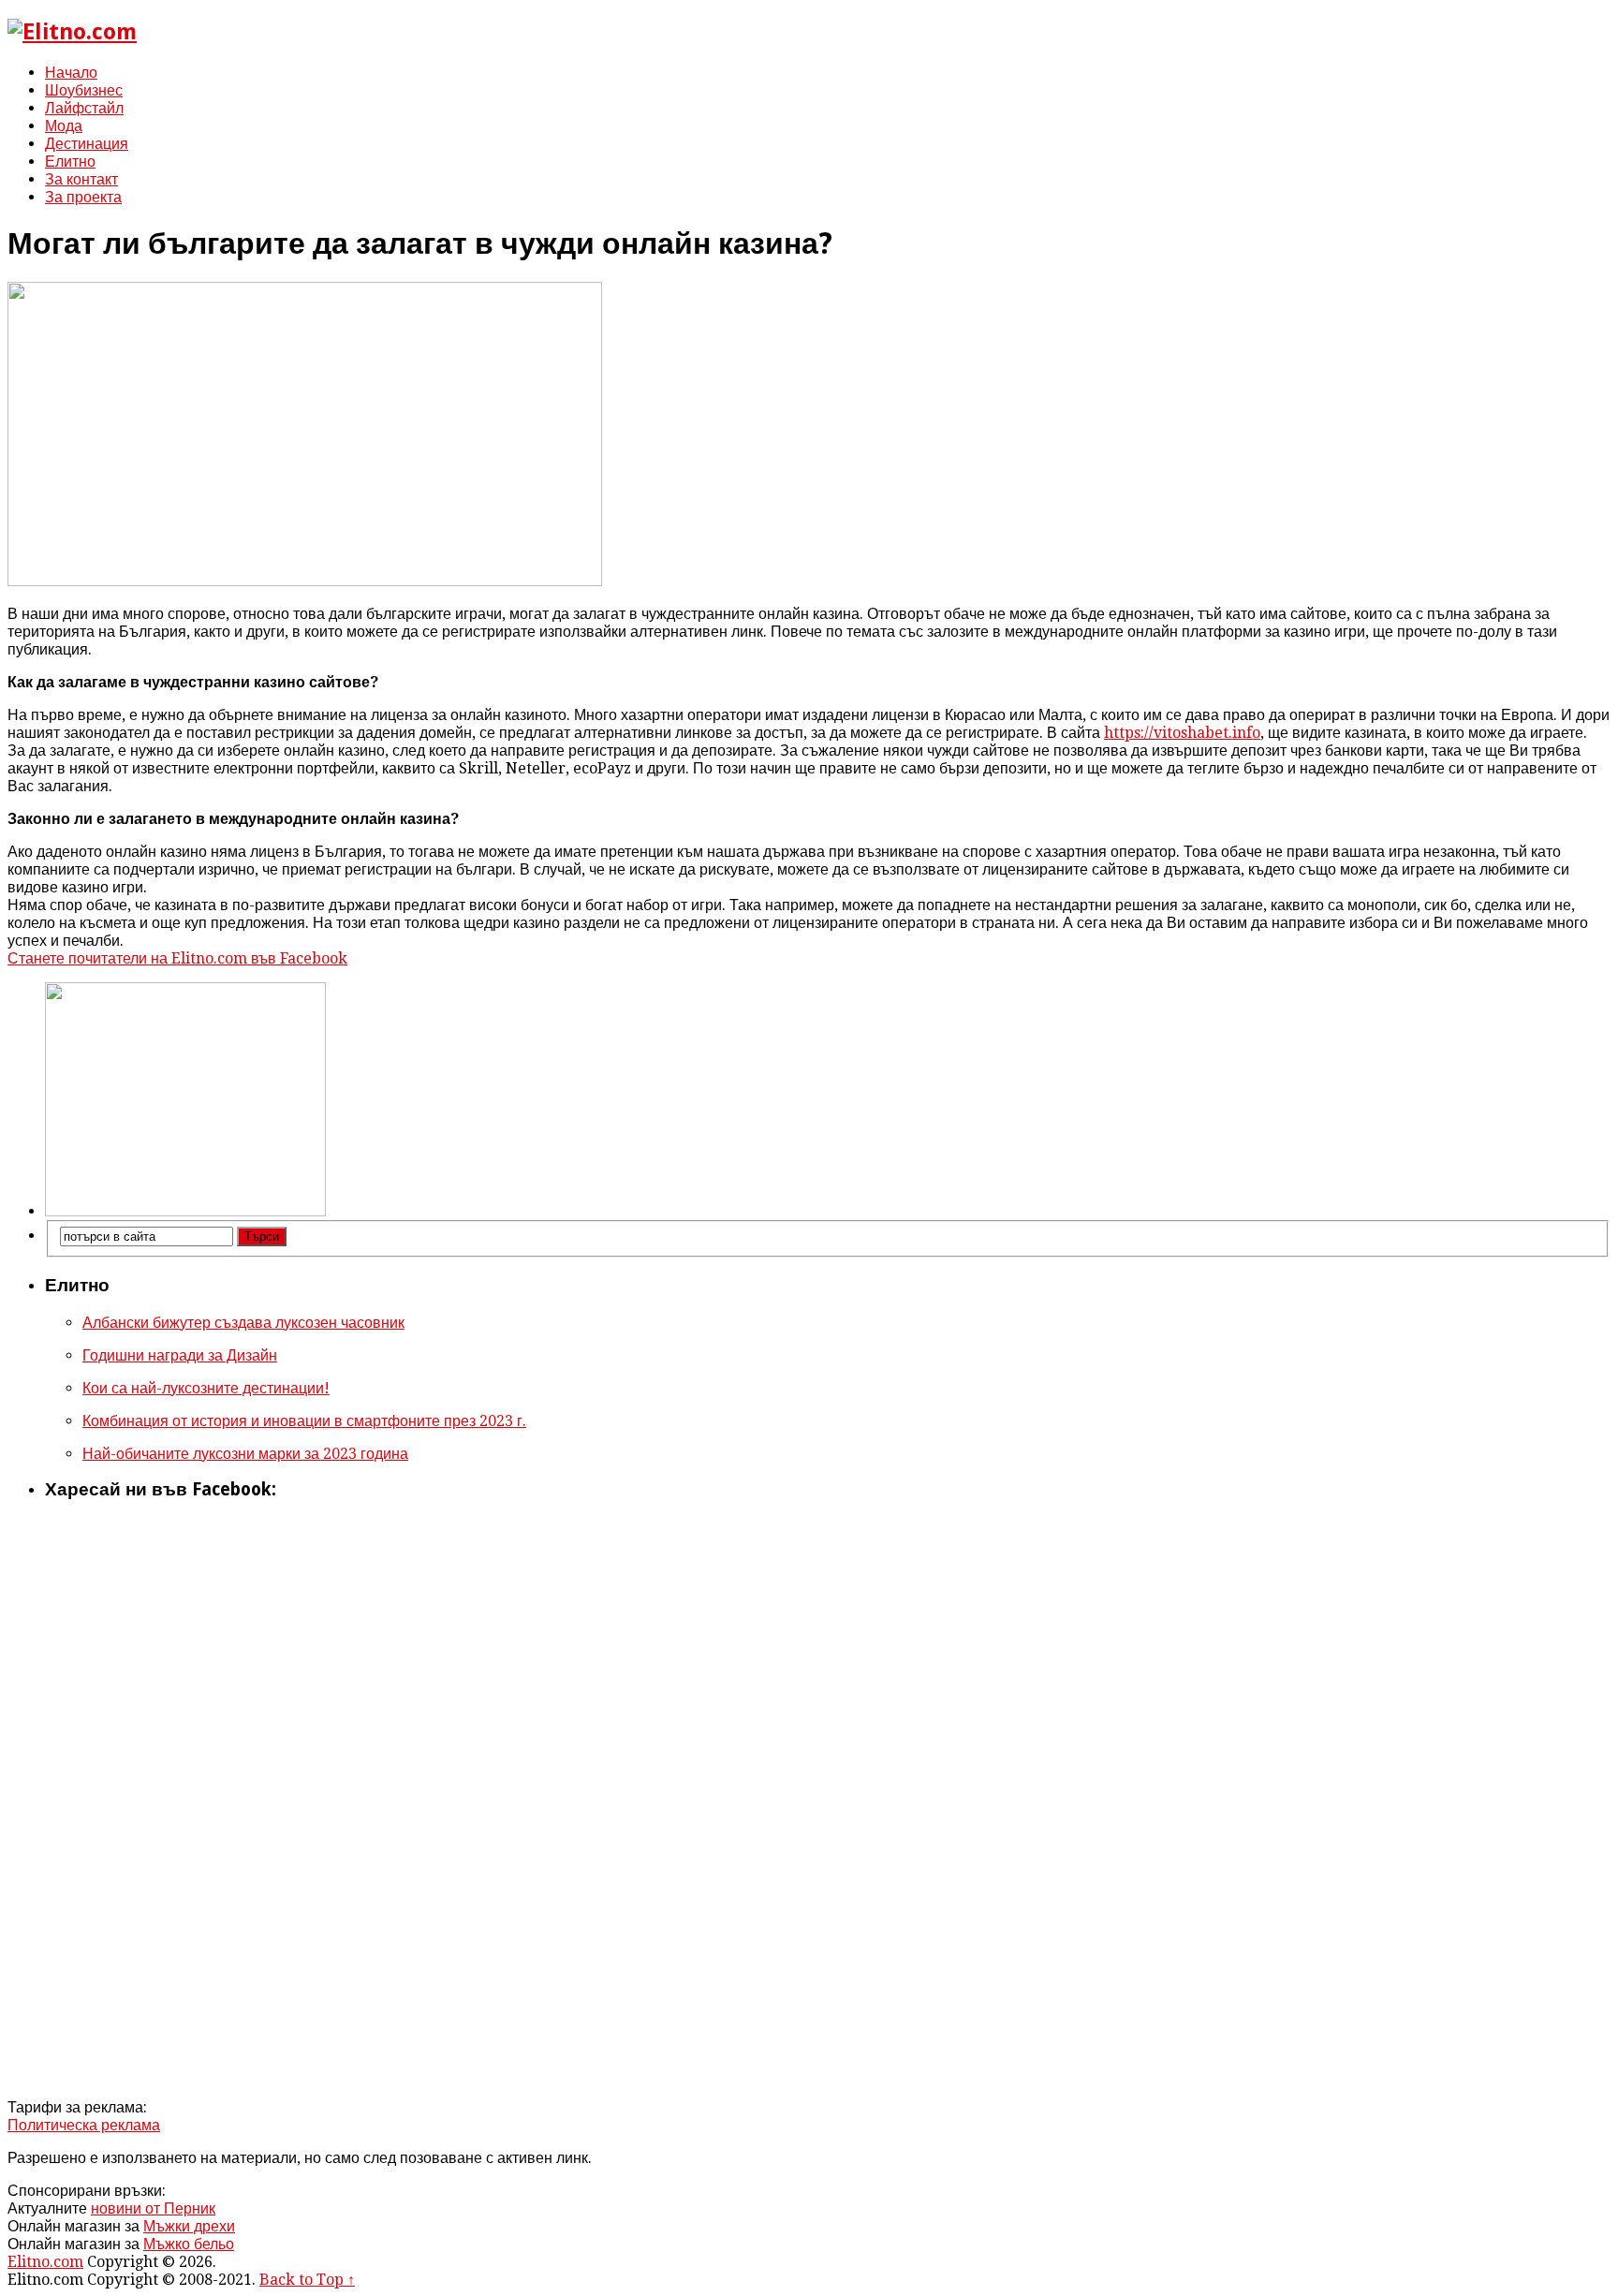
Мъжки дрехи (189, 2226)
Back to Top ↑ (307, 2280)
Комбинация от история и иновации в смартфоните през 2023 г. (304, 1421)
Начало (71, 73)
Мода (64, 126)
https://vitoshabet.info (1182, 733)
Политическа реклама (84, 2125)
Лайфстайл (84, 108)
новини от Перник (153, 2208)
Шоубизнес (84, 90)
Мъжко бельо (189, 2244)
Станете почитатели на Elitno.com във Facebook (177, 958)
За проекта (83, 197)
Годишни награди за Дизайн (180, 1355)
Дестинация (87, 144)
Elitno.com (45, 2262)
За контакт (81, 179)
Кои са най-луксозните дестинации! (206, 1388)
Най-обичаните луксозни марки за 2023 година (245, 1454)
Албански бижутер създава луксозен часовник (243, 1323)
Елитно (70, 162)
